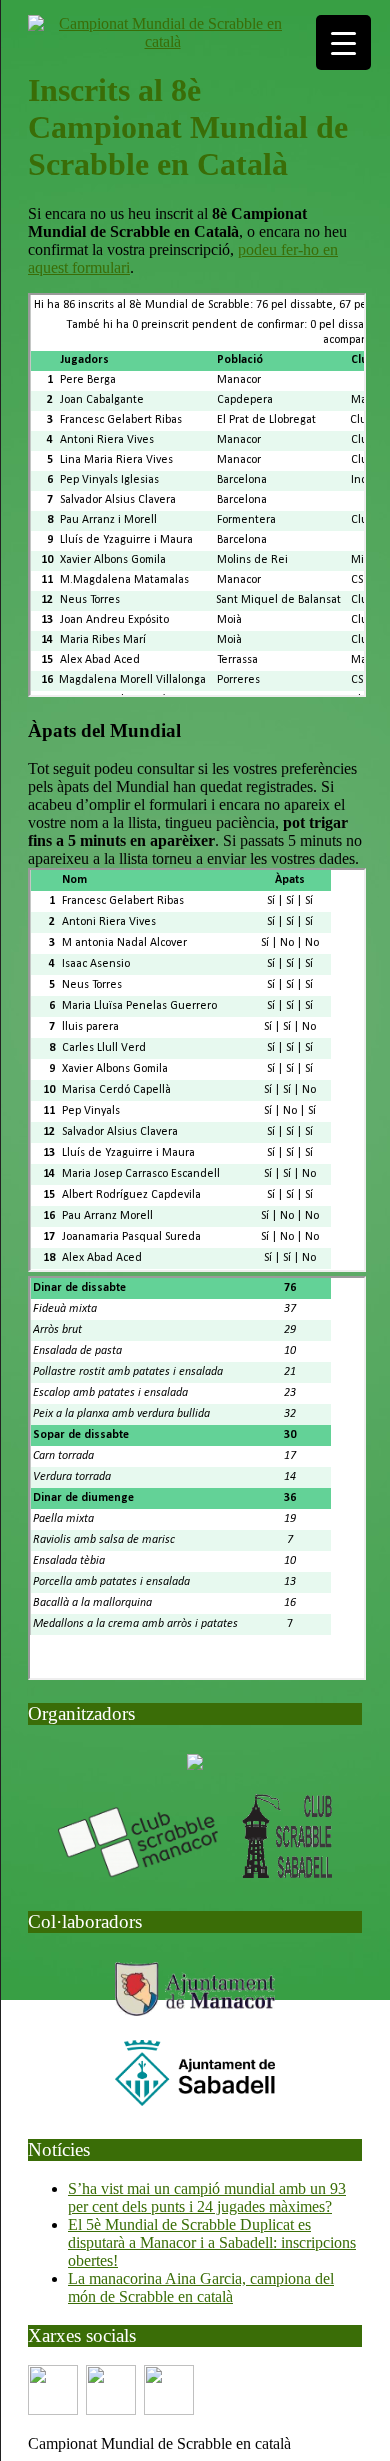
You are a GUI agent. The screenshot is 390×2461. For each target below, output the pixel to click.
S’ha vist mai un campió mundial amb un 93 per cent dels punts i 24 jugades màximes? (207, 2197)
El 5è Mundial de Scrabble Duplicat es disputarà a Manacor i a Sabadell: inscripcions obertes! (212, 2242)
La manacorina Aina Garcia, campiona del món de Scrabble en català (201, 2287)
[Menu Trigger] (343, 42)
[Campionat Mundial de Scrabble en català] (162, 41)
